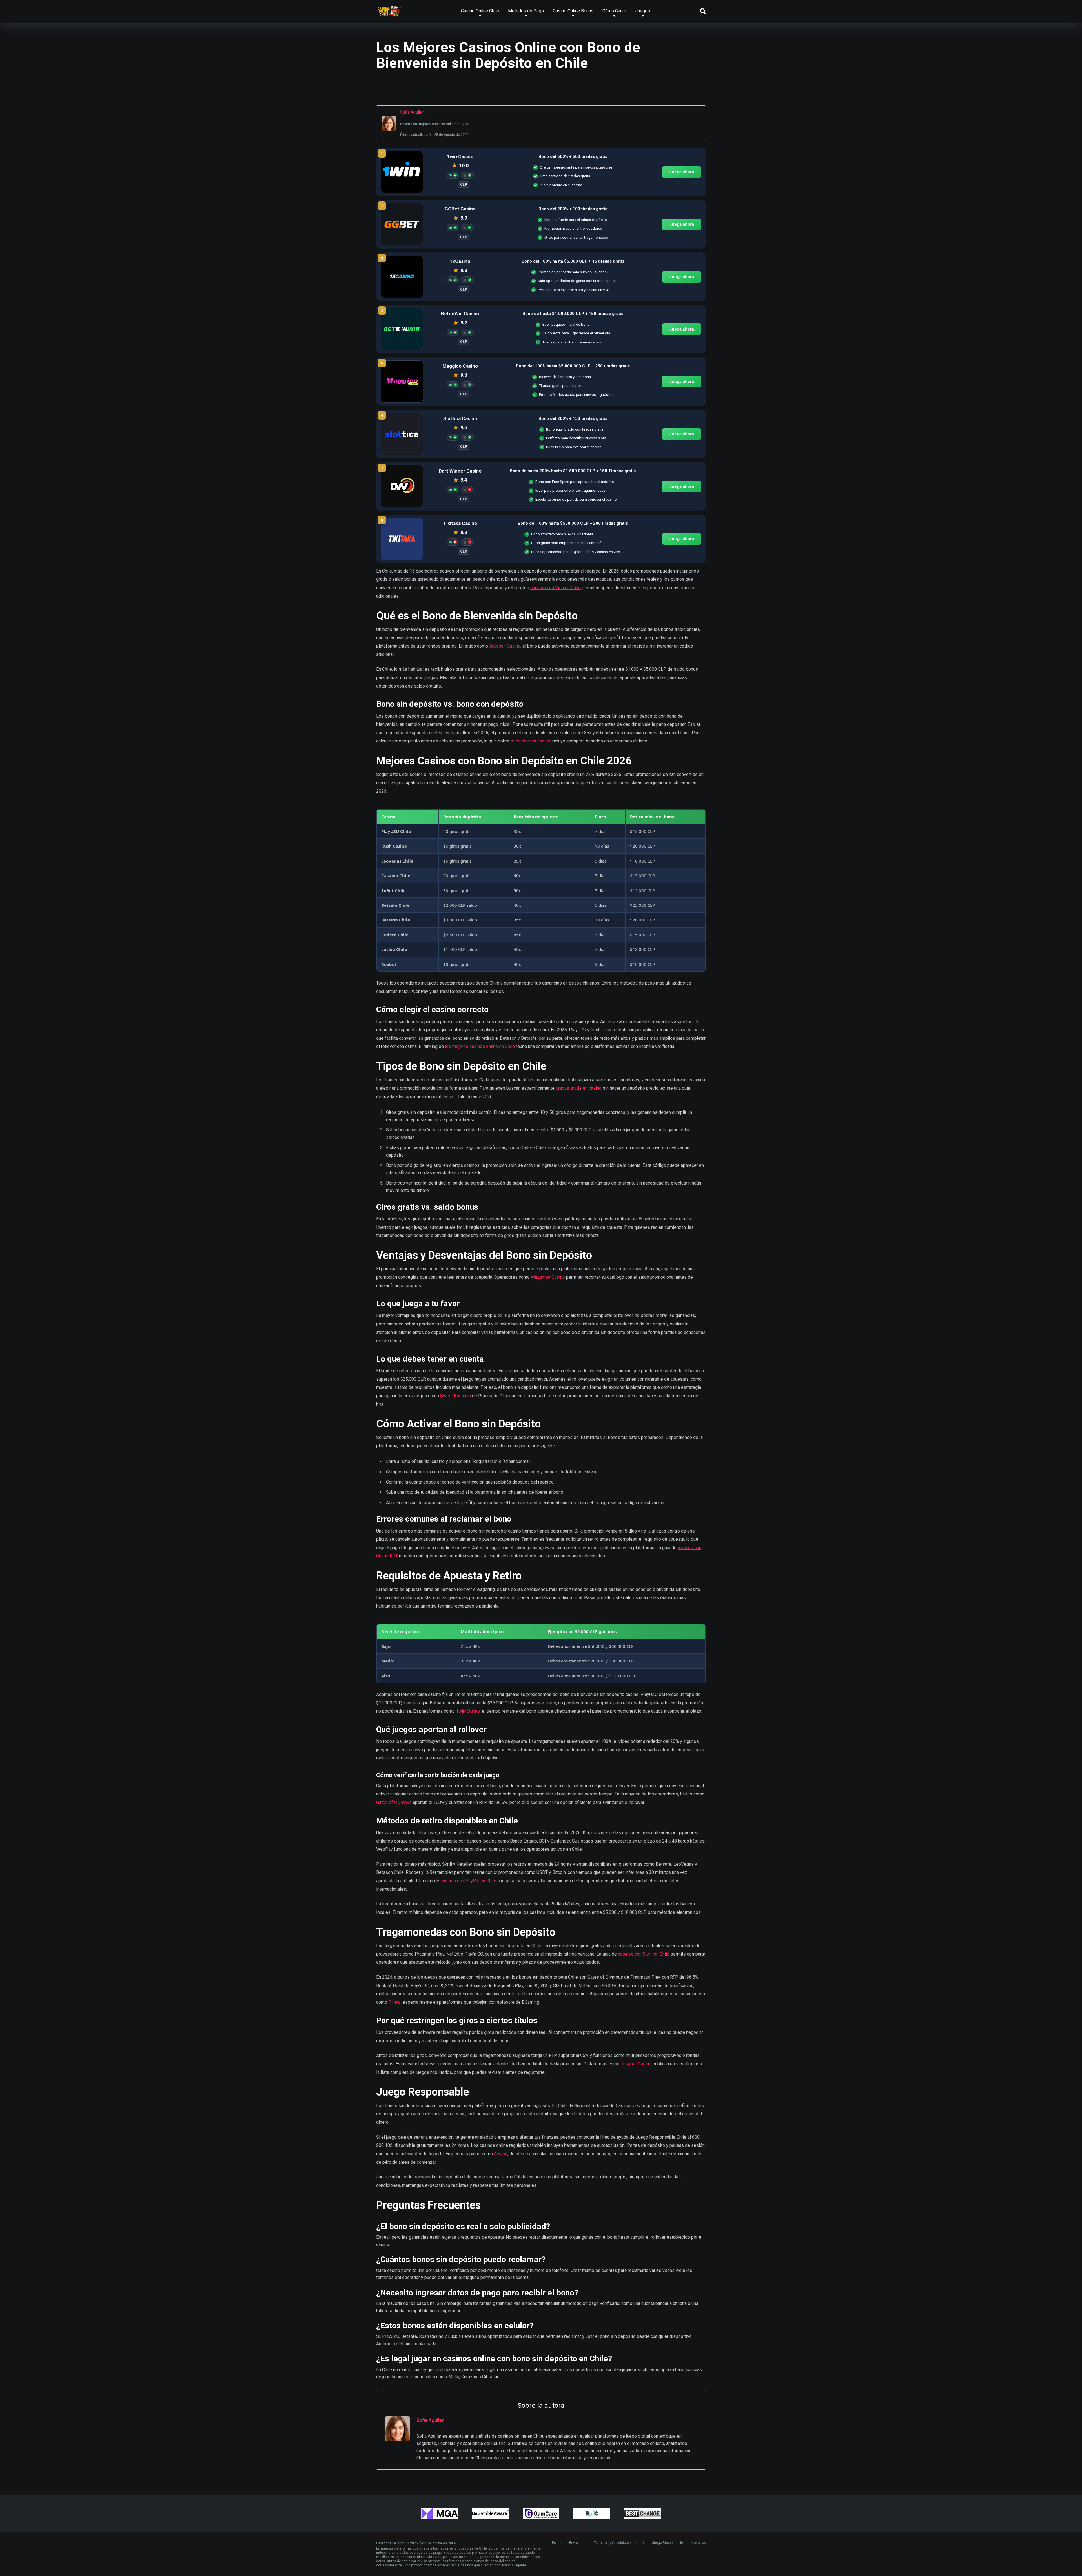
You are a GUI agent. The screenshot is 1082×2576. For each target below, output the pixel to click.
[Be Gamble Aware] (490, 2513)
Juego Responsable (668, 2543)
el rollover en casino (530, 741)
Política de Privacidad (569, 2543)
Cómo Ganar (614, 11)
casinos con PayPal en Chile (468, 1881)
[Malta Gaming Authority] (440, 2513)
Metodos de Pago (526, 11)
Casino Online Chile (480, 11)
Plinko (394, 2002)
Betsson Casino (505, 646)
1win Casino (468, 1711)
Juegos (643, 11)
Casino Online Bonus (573, 11)
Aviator (501, 2154)
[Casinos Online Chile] (389, 9)
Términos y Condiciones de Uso (619, 2543)
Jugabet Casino (636, 2064)
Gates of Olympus (394, 1802)
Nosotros (699, 2543)
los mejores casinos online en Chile (480, 1046)
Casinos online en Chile (437, 2543)
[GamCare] (541, 2513)
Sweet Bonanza (455, 1396)
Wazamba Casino (548, 1277)
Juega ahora (682, 172)
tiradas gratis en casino (579, 1088)
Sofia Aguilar (412, 112)
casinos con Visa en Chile (556, 588)
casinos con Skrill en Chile (644, 1954)
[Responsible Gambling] (592, 2513)
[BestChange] (642, 2513)
